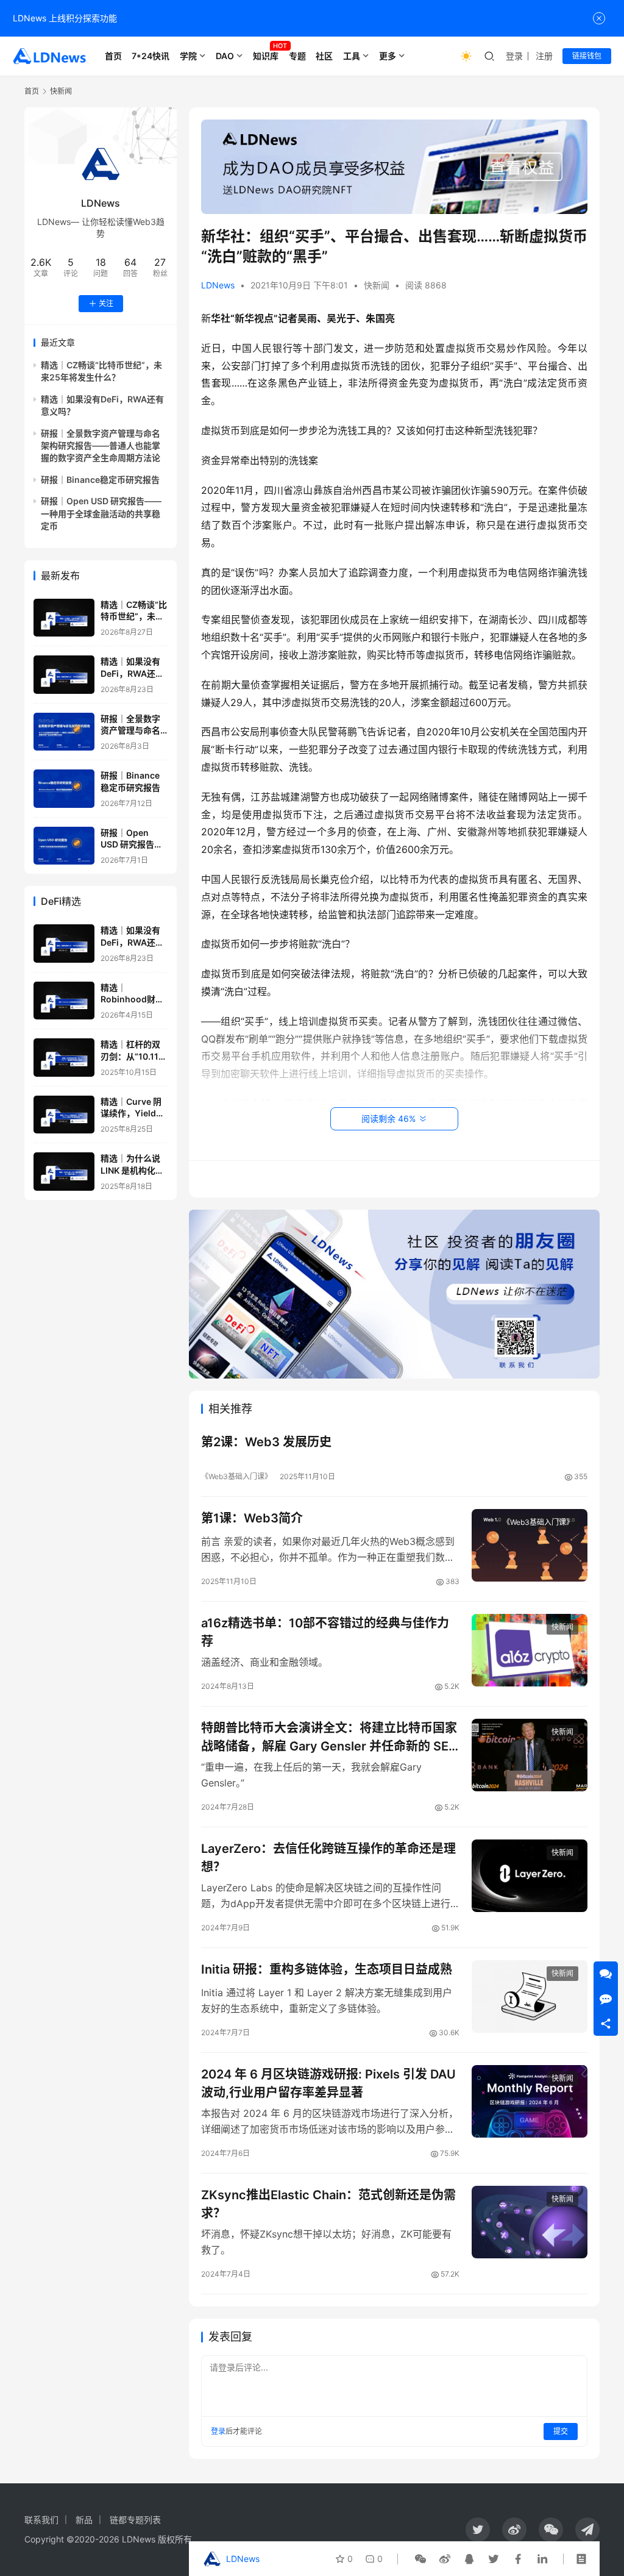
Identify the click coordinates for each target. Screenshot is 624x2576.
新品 (84, 2520)
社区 (324, 56)
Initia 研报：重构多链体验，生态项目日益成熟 (327, 1969)
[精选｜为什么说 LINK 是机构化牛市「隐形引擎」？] (64, 1172)
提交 (561, 2431)
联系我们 (41, 2520)
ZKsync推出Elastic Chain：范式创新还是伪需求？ (328, 2204)
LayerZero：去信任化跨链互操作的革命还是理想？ (328, 1857)
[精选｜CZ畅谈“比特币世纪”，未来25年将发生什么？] (64, 618)
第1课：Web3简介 (252, 1518)
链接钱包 (587, 56)
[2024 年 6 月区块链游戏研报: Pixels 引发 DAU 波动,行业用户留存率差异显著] (530, 2101)
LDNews (218, 285)
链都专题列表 (135, 2520)
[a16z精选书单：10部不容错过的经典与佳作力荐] (530, 1650)
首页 (113, 56)
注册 (544, 56)
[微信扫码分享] (420, 2559)
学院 (188, 56)
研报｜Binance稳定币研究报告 (100, 480)
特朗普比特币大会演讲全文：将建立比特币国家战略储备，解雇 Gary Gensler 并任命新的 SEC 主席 (329, 1737)
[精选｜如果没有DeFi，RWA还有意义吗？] (64, 675)
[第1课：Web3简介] (530, 1545)
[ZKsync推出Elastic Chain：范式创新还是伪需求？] (530, 2222)
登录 (514, 56)
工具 (352, 56)
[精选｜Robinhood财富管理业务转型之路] (64, 1001)
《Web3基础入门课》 (236, 1476)
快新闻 (377, 285)
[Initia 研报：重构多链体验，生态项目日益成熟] (530, 1996)
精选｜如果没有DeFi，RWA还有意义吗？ (132, 673)
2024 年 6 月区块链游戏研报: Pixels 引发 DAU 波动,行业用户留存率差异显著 (328, 2083)
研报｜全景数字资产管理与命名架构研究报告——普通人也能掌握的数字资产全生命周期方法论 (101, 446)
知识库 (266, 56)
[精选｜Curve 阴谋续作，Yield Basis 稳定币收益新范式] (64, 1115)
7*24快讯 (151, 56)
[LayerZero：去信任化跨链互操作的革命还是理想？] (530, 1876)
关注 (106, 303)
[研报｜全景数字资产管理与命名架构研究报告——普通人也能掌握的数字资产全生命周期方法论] (64, 732)
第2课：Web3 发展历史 (266, 1442)
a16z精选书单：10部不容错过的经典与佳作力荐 (325, 1632)
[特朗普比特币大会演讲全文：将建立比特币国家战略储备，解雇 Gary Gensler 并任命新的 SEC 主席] (530, 1755)
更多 (388, 56)
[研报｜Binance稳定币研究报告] (64, 789)
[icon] (478, 2530)
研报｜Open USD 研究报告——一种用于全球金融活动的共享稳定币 (101, 513)
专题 (297, 56)
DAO (225, 56)
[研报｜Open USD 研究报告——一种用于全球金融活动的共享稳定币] (64, 846)
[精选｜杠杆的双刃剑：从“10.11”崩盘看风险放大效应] (64, 1058)
